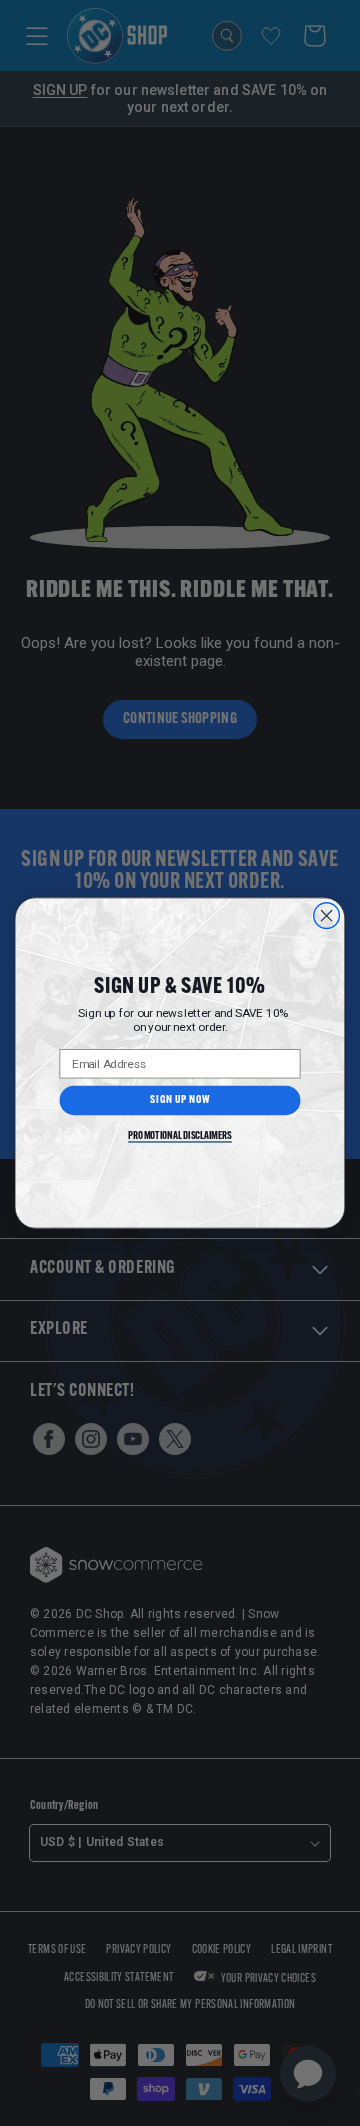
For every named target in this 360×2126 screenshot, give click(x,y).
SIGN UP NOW (180, 1100)
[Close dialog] (327, 916)
